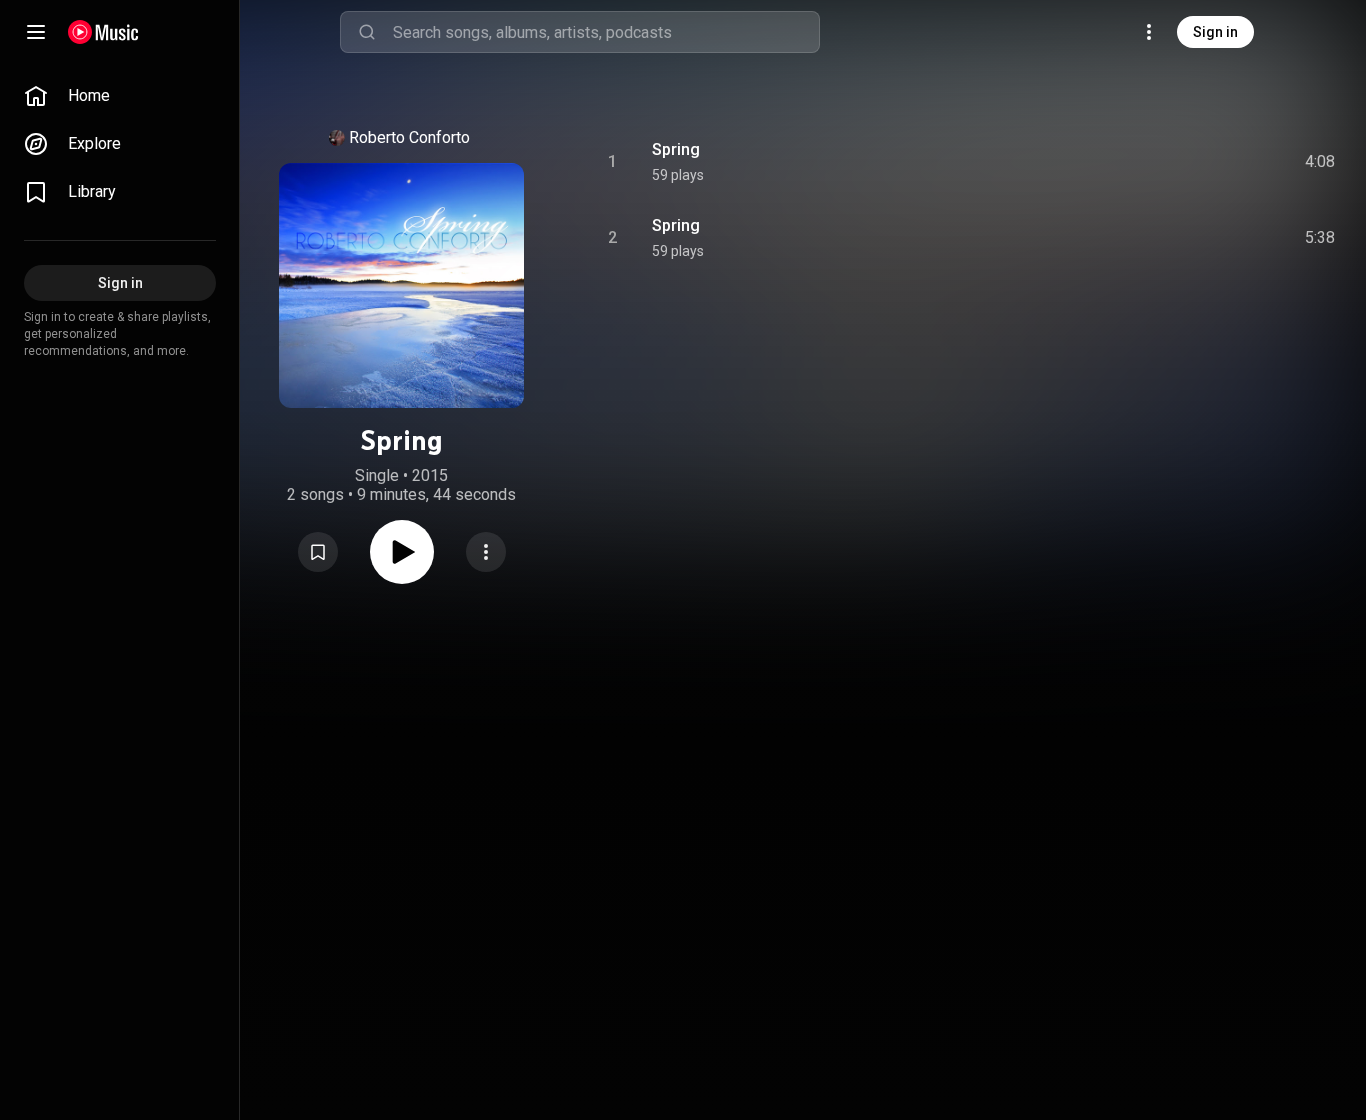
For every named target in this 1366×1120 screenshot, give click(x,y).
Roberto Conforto (409, 137)
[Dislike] (1207, 162)
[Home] (103, 32)
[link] (120, 96)
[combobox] (606, 32)
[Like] (1169, 162)
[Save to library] (318, 552)
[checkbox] (1321, 162)
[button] (318, 552)
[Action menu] (486, 552)
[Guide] (36, 32)
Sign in (1215, 32)
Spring (676, 149)
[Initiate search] (367, 32)
